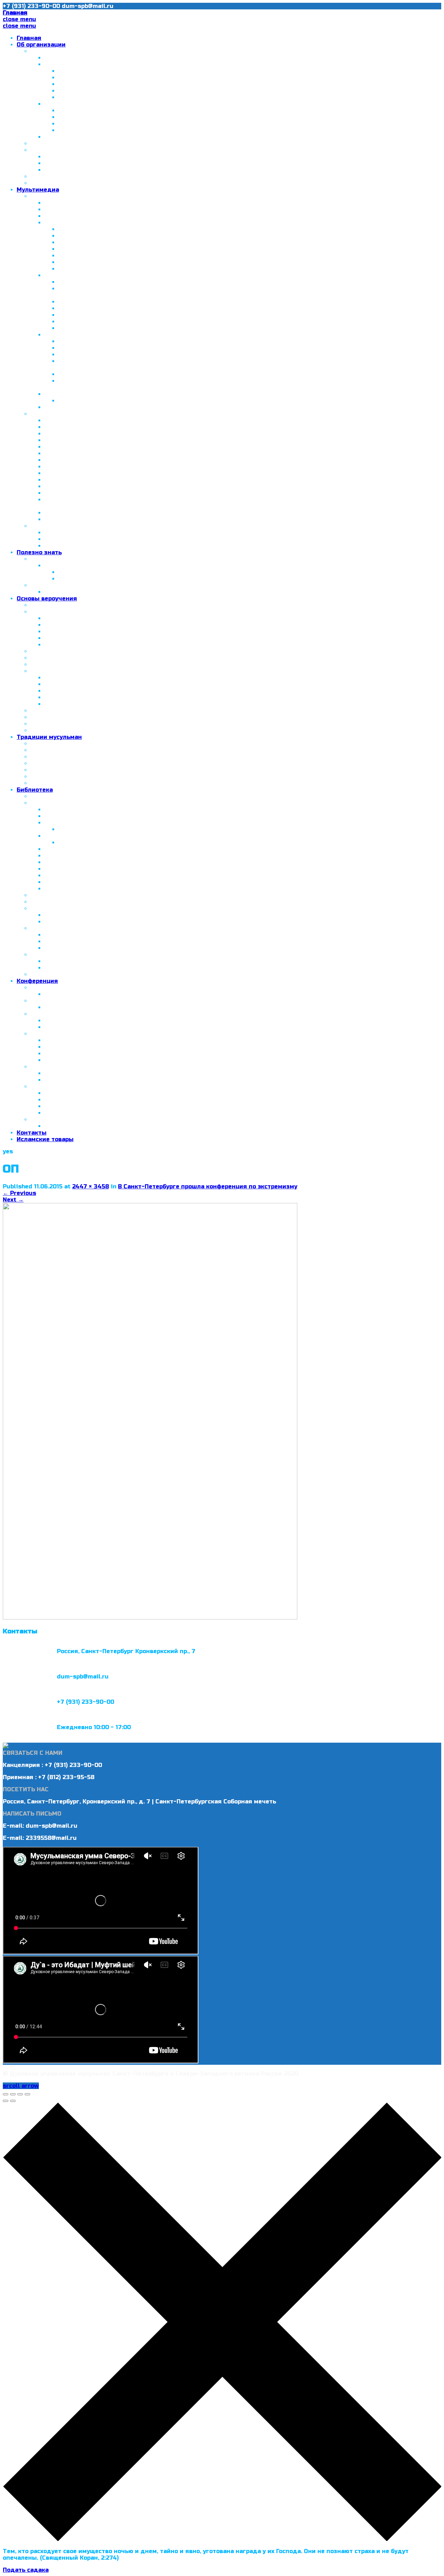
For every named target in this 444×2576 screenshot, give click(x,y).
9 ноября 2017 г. (69, 1073)
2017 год (44, 1067)
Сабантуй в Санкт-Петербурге (104, 97)
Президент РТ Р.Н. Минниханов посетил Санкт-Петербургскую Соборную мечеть (167, 460)
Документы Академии (78, 157)
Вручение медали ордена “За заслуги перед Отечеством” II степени (164, 262)
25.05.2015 (59, 1027)
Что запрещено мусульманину (76, 711)
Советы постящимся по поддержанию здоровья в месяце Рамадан (161, 843)
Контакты (32, 1133)
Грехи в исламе (54, 724)
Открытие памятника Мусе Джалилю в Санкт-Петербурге (133, 453)
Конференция (37, 981)
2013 (51, 394)
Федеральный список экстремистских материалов (108, 974)
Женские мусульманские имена (93, 915)
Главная (29, 38)
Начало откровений (74, 678)
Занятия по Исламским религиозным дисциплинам (110, 183)
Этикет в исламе (56, 750)
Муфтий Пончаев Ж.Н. (77, 58)
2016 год (58, 566)
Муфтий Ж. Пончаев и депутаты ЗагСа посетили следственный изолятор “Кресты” (185, 282)
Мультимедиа (38, 190)
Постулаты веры (55, 658)
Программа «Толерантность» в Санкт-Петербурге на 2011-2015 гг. (158, 91)
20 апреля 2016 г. (71, 1047)
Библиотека (35, 790)
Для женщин (50, 928)
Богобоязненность (73, 869)
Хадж (39, 717)
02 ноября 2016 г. (71, 1060)
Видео (40, 414)
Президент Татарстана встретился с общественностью (143, 124)
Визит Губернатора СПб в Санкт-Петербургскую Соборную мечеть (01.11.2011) (160, 473)
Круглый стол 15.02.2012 (80, 493)
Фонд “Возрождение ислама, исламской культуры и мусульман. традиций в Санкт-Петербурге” (191, 137)
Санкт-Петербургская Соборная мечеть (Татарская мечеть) (149, 71)
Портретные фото (85, 269)
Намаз (40, 612)
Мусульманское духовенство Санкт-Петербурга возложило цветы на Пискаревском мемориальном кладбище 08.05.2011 (242, 315)
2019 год (44, 1119)
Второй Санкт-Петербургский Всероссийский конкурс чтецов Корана (163, 579)
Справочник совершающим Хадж (109, 829)
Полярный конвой (72, 513)
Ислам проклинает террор (84, 862)
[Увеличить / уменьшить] (27, 2094)
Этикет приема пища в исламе (77, 770)
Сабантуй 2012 (80, 355)
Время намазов (68, 638)
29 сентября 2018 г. (74, 1106)
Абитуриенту (64, 163)
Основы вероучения (47, 599)
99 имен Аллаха (55, 902)
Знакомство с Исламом (79, 816)
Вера (52, 684)
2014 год (58, 407)
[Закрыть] (6, 2094)
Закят (53, 704)
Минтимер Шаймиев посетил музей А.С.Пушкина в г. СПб (144, 130)
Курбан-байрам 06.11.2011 (96, 322)
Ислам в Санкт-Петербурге (71, 51)
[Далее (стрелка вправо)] (13, 2101)
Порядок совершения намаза (89, 618)
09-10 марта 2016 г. (74, 1040)
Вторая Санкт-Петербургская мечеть (115, 78)
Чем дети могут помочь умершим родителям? (102, 730)
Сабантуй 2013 (80, 401)
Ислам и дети (51, 955)
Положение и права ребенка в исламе (102, 961)
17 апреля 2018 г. (70, 1093)
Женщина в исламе (74, 948)
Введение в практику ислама (89, 810)
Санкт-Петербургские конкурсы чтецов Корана (102, 559)
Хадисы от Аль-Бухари (79, 889)
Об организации (41, 45)
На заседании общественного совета (115, 374)
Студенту (59, 170)
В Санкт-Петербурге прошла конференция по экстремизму (208, 1186)
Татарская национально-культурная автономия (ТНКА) (128, 104)
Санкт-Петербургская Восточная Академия (97, 150)
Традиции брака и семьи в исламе (83, 763)
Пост (52, 697)
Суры (38, 651)
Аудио (40, 526)
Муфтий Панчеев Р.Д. (63, 144)
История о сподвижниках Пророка (96, 882)
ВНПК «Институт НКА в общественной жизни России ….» (143, 117)
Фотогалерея (51, 196)
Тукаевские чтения (88, 328)
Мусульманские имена (65, 908)
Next (13, 1200)
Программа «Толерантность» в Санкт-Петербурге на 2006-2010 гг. (160, 84)
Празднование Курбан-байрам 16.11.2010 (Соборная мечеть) (148, 249)
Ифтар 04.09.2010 (85, 236)
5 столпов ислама (57, 605)
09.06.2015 (60, 1021)
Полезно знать (39, 552)
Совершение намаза (75, 632)
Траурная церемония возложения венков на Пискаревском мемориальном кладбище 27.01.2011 (203, 302)
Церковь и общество (75, 519)
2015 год (44, 1014)
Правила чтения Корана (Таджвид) (98, 849)
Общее (40, 744)
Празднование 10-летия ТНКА (104, 111)
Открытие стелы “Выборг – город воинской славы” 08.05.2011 (152, 308)
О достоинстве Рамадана (83, 836)
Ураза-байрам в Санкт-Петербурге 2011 (104, 480)
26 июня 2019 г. (68, 1126)
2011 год (57, 275)
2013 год (44, 988)
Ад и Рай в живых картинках (88, 856)
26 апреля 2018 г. (71, 1100)
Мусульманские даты (63, 585)
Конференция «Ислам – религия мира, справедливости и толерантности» (171, 229)
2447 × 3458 (91, 1186)
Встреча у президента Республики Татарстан (114, 434)
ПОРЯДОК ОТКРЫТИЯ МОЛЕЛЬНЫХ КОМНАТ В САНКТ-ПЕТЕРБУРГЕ (131, 176)
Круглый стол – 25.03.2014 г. (87, 1007)
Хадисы (42, 671)
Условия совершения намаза (88, 625)
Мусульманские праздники (86, 592)
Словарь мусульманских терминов (83, 895)
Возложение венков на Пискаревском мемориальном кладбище (156, 341)
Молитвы (58, 691)
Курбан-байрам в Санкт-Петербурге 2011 (106, 486)
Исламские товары (45, 1139)
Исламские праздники (65, 777)
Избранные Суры (70, 539)
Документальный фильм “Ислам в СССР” (106, 427)
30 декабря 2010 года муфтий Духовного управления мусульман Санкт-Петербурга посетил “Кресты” (200, 440)
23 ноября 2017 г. (71, 1080)
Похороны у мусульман (65, 783)
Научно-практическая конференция (100, 994)
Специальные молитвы (80, 645)
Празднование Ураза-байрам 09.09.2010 (119, 242)
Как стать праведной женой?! (90, 935)
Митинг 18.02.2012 (86, 348)
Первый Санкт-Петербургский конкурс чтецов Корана (140, 572)
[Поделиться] (13, 2094)
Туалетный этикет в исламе (73, 757)
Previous (19, 1193)
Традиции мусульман (49, 737)
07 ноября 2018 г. (71, 1113)
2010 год (58, 223)
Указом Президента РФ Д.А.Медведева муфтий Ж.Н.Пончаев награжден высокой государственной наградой (211, 447)
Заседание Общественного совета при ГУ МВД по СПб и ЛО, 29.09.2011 (151, 467)
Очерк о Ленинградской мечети (93, 420)
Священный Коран (72, 533)
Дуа (50, 546)
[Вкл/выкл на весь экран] (20, 2094)
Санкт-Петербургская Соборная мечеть (105, 203)
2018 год (44, 1087)
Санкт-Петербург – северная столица (102, 64)
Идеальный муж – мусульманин (93, 875)
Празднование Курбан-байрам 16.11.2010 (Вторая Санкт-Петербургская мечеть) (179, 256)
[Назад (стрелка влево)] (6, 2101)
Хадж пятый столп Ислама (86, 823)
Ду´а (37, 664)
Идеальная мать (70, 941)
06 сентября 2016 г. (74, 1054)
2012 (51, 335)
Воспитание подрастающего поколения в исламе (120, 968)
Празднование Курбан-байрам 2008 (99, 216)
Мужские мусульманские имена (93, 922)
